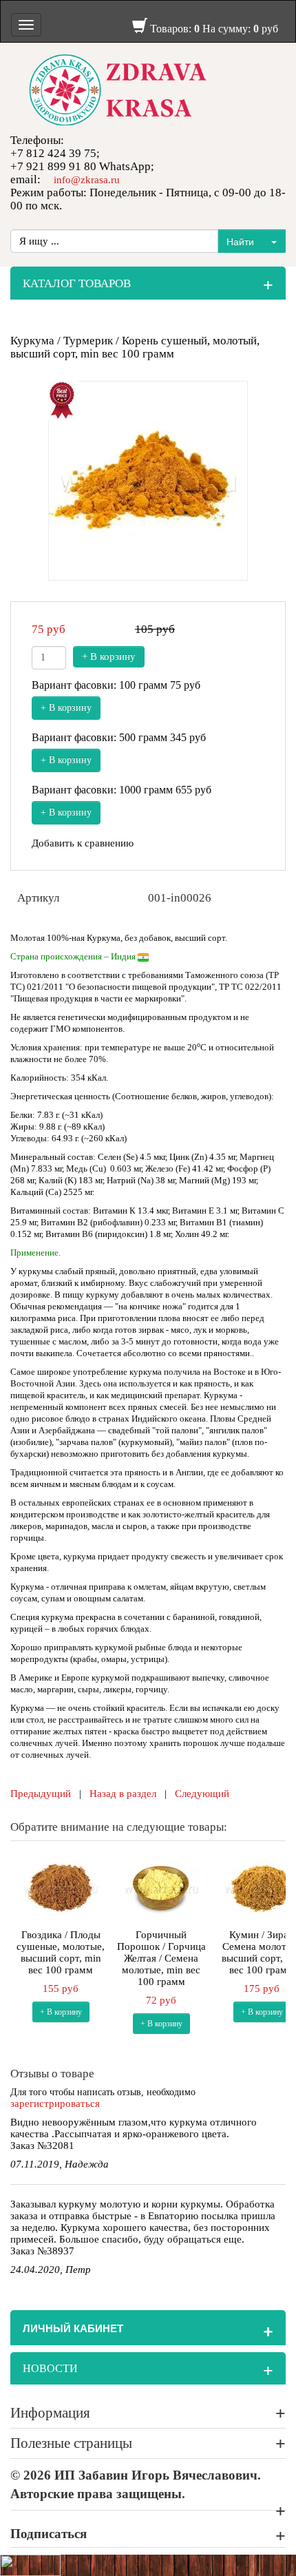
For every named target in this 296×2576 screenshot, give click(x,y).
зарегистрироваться (55, 2104)
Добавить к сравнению (83, 843)
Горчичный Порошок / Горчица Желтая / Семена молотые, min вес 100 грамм (161, 1958)
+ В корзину (109, 656)
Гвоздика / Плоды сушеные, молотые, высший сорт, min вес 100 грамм (61, 1952)
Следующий (202, 1794)
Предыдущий (41, 1794)
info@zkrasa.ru (87, 180)
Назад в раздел (123, 1794)
